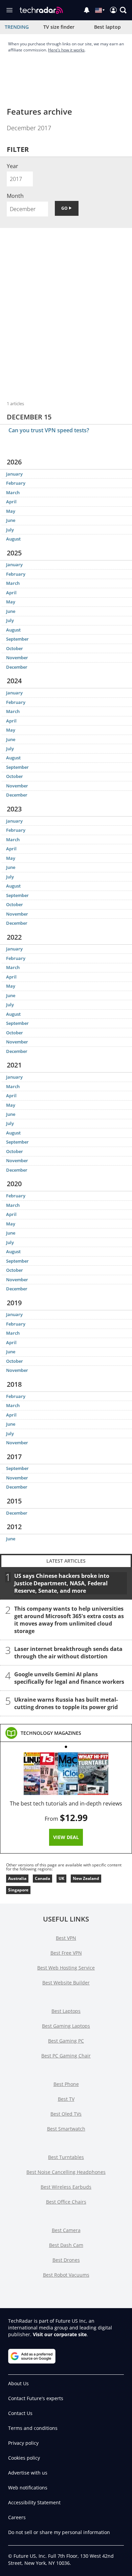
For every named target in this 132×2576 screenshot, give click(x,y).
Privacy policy (23, 2443)
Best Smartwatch (66, 2129)
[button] (123, 10)
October (15, 648)
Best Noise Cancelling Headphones (66, 2172)
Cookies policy (24, 2458)
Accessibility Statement (34, 2502)
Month (15, 196)
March (13, 492)
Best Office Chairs (66, 2202)
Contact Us (20, 2413)
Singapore (18, 1890)
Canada (42, 1878)
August (13, 539)
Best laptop (107, 27)
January (14, 474)
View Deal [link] (66, 1837)
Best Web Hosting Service (66, 1968)
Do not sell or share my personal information (59, 2532)
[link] (51, 1733)
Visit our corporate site (60, 2334)
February (16, 483)
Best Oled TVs (66, 2114)
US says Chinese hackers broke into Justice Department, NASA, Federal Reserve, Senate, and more (62, 1583)
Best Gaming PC (66, 2041)
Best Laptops (66, 2011)
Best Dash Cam (66, 2245)
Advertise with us (28, 2473)
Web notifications (28, 2488)
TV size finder (59, 27)
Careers (17, 2517)
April (11, 502)
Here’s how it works (66, 50)
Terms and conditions (33, 2428)
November (17, 658)
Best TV (66, 2099)
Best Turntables (66, 2157)
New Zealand (86, 1878)
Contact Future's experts (36, 2398)
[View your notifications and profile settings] (87, 10)
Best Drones (66, 2260)
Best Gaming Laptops (66, 2026)
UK (61, 1878)
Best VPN (66, 1938)
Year (13, 166)
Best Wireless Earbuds (66, 2187)
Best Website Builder (66, 1983)
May (11, 511)
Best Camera (66, 2230)
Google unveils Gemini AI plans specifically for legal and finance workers (69, 1678)
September (17, 639)
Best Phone (66, 2084)
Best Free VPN (66, 1953)
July (10, 530)
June (11, 520)
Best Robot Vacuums (66, 2275)
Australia (17, 1878)
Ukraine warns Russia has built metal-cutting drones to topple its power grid (66, 1703)
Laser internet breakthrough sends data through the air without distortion (68, 1652)
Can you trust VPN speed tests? (49, 430)
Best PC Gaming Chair (66, 2056)
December (17, 667)
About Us (18, 2383)
